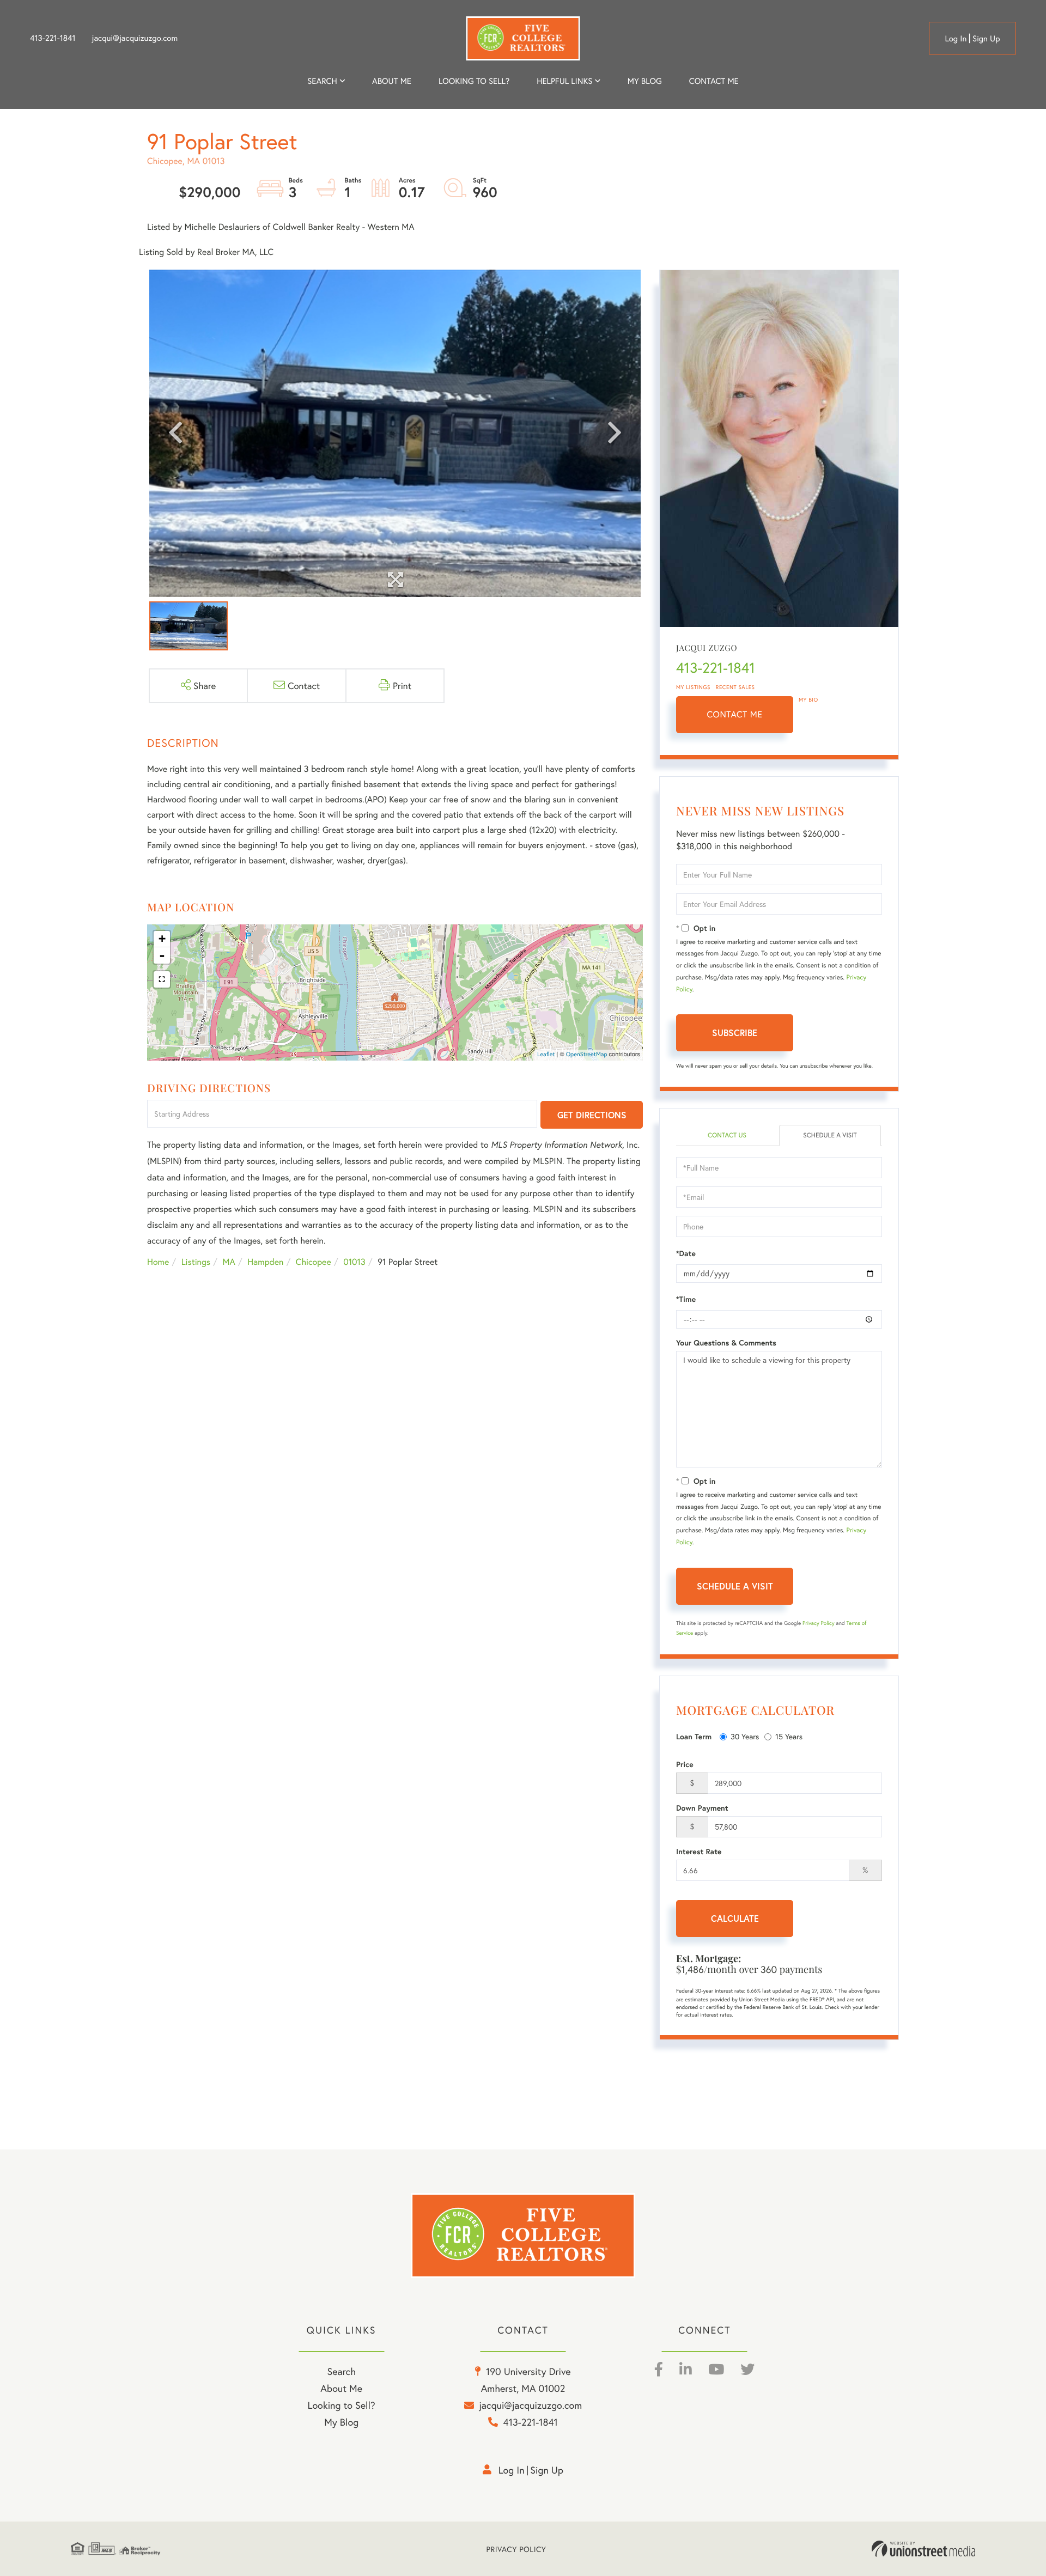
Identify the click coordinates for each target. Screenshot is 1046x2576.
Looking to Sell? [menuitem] (474, 81)
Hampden (265, 1262)
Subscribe (735, 1033)
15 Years (789, 1736)
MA (229, 1262)
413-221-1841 (53, 38)
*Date (686, 1253)
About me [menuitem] (392, 81)
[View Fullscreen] (162, 979)
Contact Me (735, 714)
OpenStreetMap (587, 1055)
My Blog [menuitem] (645, 81)
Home (158, 1262)
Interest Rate (699, 1852)
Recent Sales (735, 687)
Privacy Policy (819, 1623)
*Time (686, 1299)
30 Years (745, 1736)
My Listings (693, 687)
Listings (196, 1262)
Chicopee (314, 1262)
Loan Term (694, 1737)
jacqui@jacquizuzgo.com (135, 38)
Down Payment (702, 1808)
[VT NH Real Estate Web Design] (923, 2549)
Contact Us (727, 1135)
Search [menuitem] (322, 81)
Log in (956, 39)
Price (685, 1764)
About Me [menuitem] (341, 2388)
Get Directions (592, 1115)
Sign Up (986, 39)
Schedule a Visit (830, 1135)
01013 (354, 1262)
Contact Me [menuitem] (714, 81)
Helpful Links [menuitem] (564, 81)
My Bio (808, 700)
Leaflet (546, 1055)
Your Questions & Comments (726, 1343)
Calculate (735, 1918)
